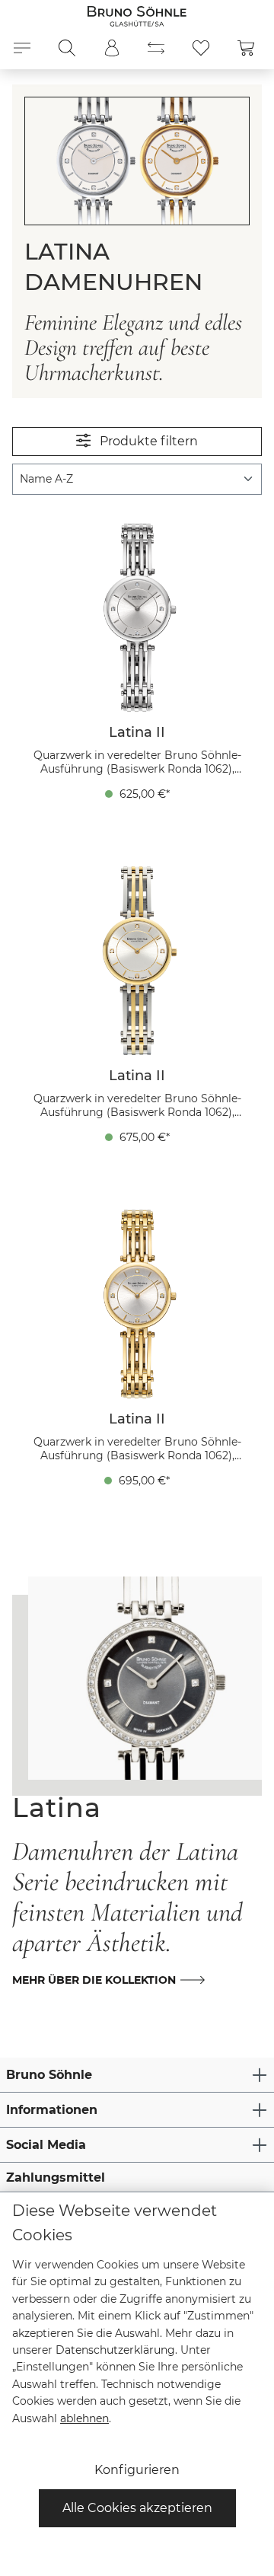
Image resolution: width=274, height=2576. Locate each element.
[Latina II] (137, 617)
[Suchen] (67, 48)
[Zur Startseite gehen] (137, 15)
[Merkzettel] (201, 48)
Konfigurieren (137, 2470)
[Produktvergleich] (156, 48)
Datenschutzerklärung (115, 2350)
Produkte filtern (147, 441)
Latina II (137, 732)
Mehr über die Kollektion (94, 1980)
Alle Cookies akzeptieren (137, 2508)
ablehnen (84, 2418)
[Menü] (22, 48)
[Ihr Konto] (112, 48)
